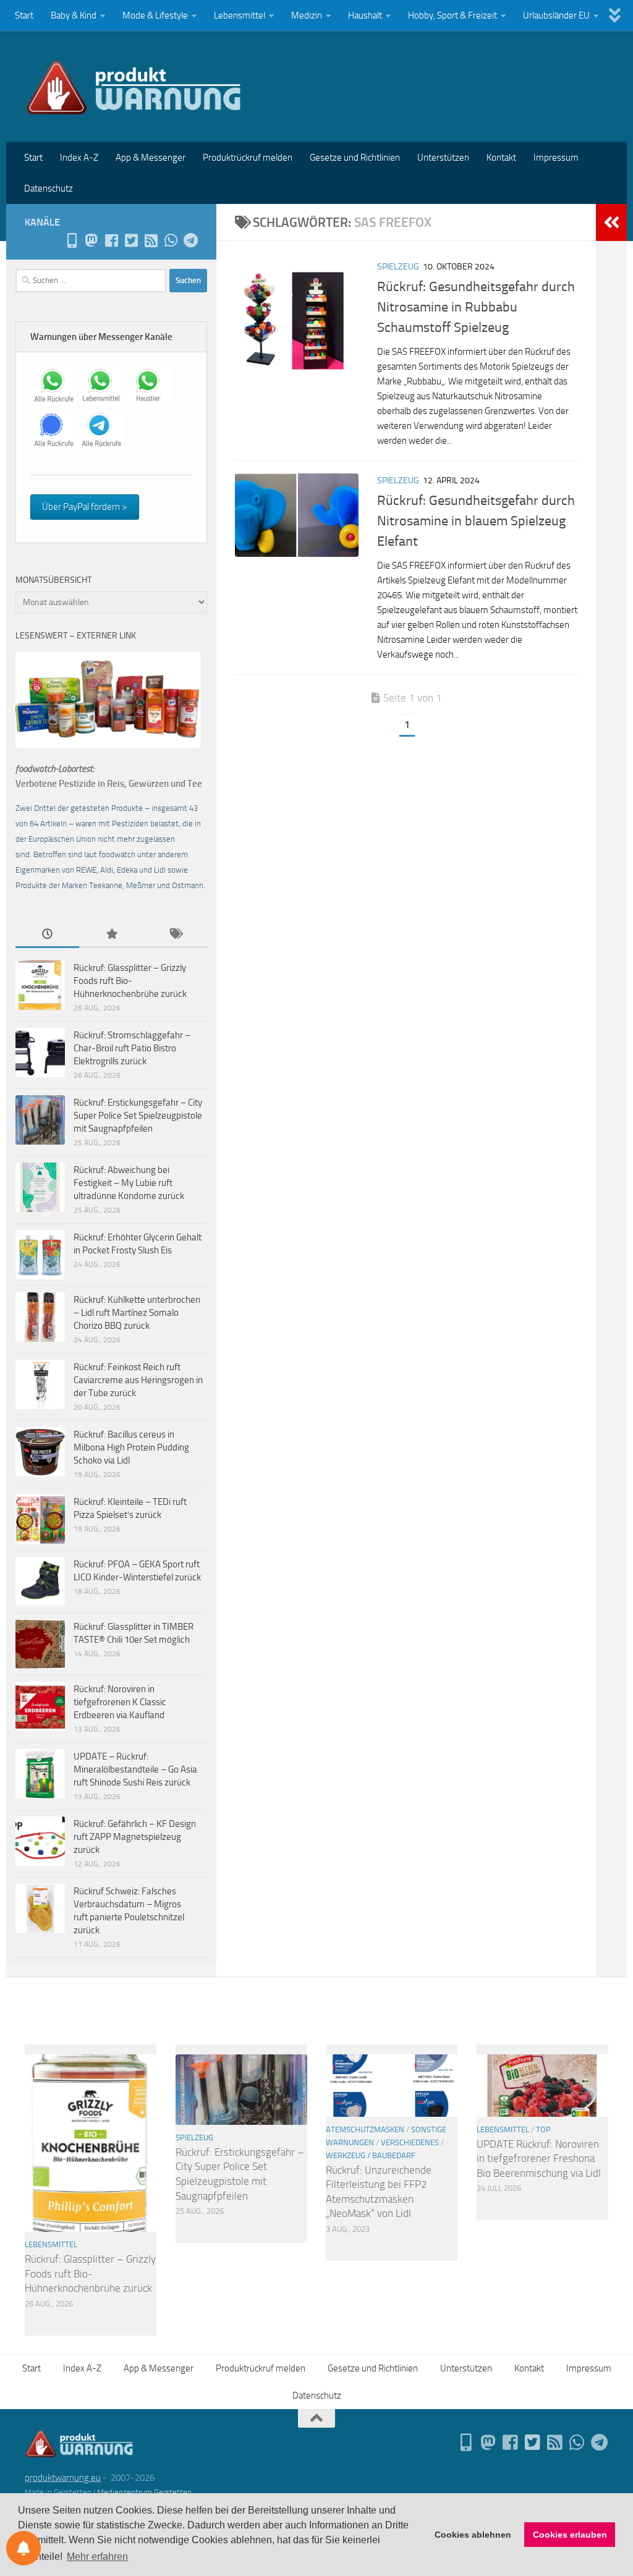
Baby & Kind (74, 15)
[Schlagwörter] (175, 935)
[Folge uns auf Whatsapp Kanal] (171, 240)
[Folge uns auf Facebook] (111, 240)
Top (543, 2129)
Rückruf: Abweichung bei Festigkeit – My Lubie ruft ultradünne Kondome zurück (129, 1183)
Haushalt (365, 15)
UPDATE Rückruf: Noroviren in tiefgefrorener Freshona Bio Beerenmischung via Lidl (539, 2159)
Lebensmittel (240, 15)
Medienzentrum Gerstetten (144, 2492)
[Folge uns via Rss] (151, 240)
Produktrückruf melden (248, 158)
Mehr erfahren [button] (97, 2557)
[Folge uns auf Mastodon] (91, 240)
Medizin (307, 15)
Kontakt (501, 158)
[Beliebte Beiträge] (111, 935)
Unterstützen (443, 158)
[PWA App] (72, 240)
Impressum (556, 158)
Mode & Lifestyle (155, 15)
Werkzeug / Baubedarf (371, 2155)
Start (24, 15)
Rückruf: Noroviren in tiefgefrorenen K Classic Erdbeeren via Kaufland (120, 1702)
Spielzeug (398, 267)
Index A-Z (79, 158)
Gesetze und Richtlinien (355, 158)
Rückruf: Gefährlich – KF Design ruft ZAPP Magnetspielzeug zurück (135, 1837)
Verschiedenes (410, 2142)
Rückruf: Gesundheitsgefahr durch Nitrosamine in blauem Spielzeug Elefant (476, 521)
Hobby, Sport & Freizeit (452, 15)
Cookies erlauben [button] (570, 2535)
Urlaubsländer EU (556, 15)
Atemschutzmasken (365, 2129)
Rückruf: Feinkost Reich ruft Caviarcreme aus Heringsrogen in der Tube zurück (138, 1380)
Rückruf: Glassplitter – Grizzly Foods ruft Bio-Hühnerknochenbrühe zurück (130, 981)
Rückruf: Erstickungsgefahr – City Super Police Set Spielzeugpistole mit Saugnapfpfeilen (138, 1116)
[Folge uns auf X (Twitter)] (131, 240)
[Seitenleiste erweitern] (611, 222)
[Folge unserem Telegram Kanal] (190, 240)
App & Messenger (151, 158)
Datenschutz (49, 189)
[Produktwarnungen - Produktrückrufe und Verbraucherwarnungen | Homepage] (134, 87)
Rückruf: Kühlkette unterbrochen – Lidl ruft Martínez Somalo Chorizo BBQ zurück (137, 1313)
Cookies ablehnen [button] (473, 2535)
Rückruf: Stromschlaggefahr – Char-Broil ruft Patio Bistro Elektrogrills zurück (132, 1048)
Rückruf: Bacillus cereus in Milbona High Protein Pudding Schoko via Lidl (131, 1447)
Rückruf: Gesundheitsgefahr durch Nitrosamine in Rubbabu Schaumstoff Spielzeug (476, 307)
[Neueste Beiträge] (47, 935)
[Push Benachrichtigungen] (23, 2548)
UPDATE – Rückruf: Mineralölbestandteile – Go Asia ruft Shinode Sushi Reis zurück (135, 1769)
